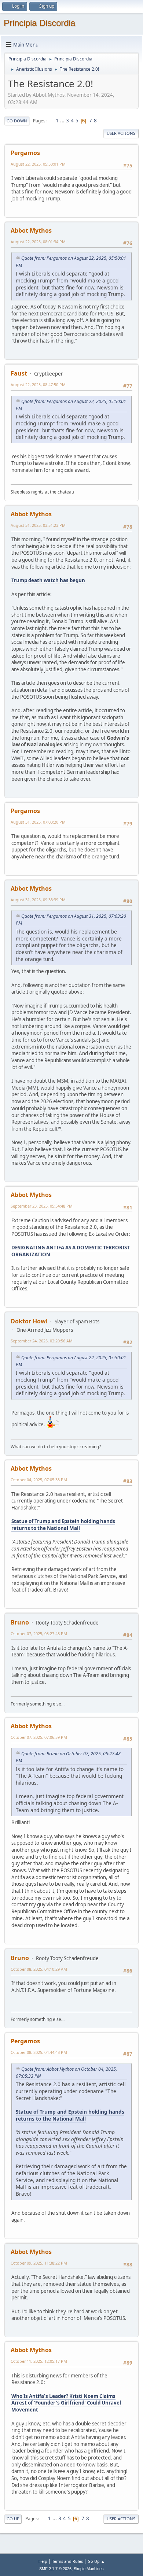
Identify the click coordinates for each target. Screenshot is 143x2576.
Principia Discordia (39, 23)
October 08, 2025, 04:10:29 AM (39, 1969)
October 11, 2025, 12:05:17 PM (39, 2361)
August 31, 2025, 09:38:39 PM (38, 900)
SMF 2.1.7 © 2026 (55, 2569)
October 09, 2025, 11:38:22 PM (39, 2263)
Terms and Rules (67, 2561)
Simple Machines (89, 2569)
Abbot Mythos (31, 230)
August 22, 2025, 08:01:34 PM (38, 242)
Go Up (13, 2519)
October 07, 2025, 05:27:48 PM (39, 1633)
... (63, 121)
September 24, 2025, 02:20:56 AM (42, 1341)
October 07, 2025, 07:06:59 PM (39, 1737)
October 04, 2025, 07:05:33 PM (39, 1480)
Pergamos (25, 153)
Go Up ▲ (96, 2561)
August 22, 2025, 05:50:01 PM (38, 164)
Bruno (20, 1622)
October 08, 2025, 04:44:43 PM (39, 2052)
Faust (19, 373)
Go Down (17, 121)
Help (43, 2561)
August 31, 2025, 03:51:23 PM (38, 525)
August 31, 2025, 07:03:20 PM (38, 822)
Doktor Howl (29, 1321)
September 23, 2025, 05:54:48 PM (42, 1206)
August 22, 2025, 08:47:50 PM (38, 385)
